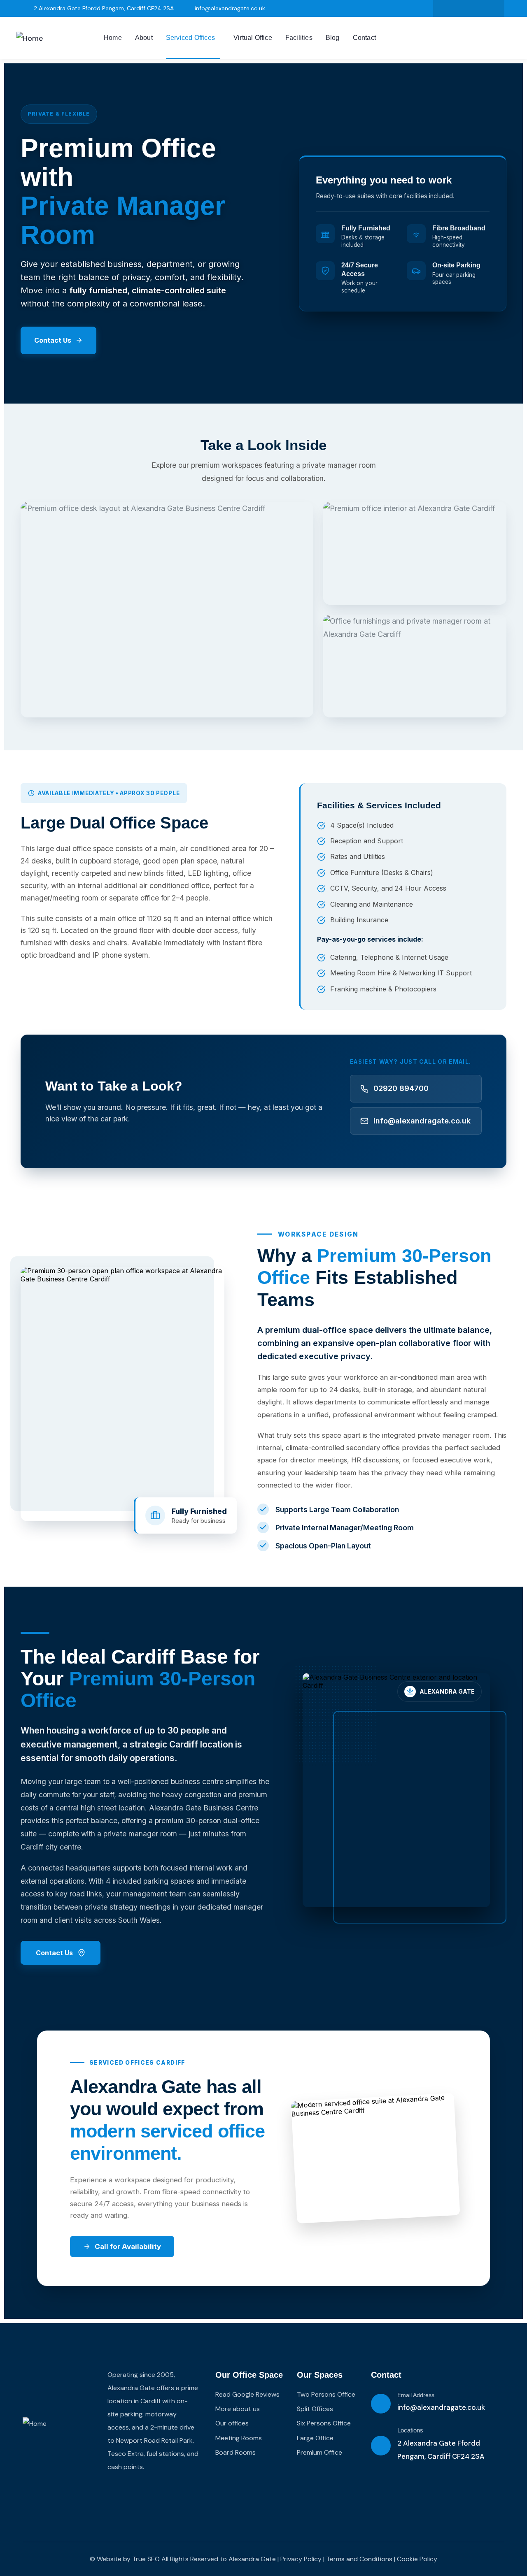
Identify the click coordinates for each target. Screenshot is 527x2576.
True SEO (147, 2559)
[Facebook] (461, 8)
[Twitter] (444, 8)
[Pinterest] (494, 8)
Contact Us (53, 340)
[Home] (29, 38)
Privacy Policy (301, 2559)
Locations (410, 2430)
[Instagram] (477, 8)
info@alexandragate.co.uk (422, 1121)
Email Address (416, 2395)
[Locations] (381, 2446)
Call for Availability (128, 2246)
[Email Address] (381, 2404)
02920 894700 (401, 1088)
